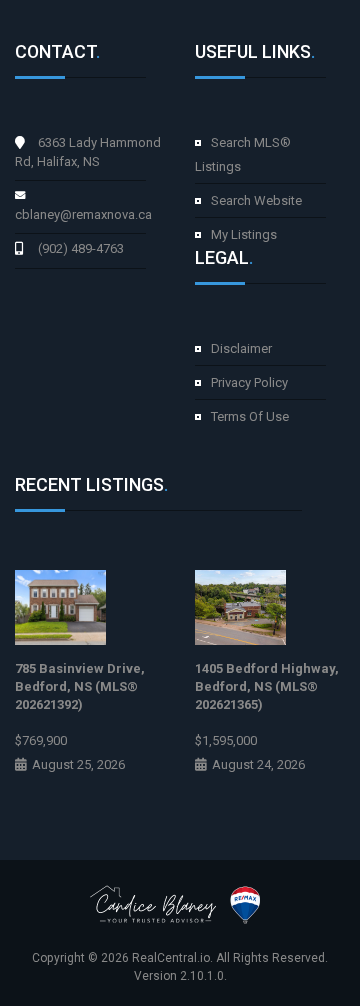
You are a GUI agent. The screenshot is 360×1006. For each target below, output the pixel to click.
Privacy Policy (249, 382)
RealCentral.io (171, 958)
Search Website (256, 200)
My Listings (244, 234)
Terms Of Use (250, 416)
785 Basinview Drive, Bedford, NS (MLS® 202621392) (80, 686)
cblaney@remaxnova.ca (83, 214)
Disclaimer (241, 348)
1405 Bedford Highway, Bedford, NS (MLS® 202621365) (267, 686)
